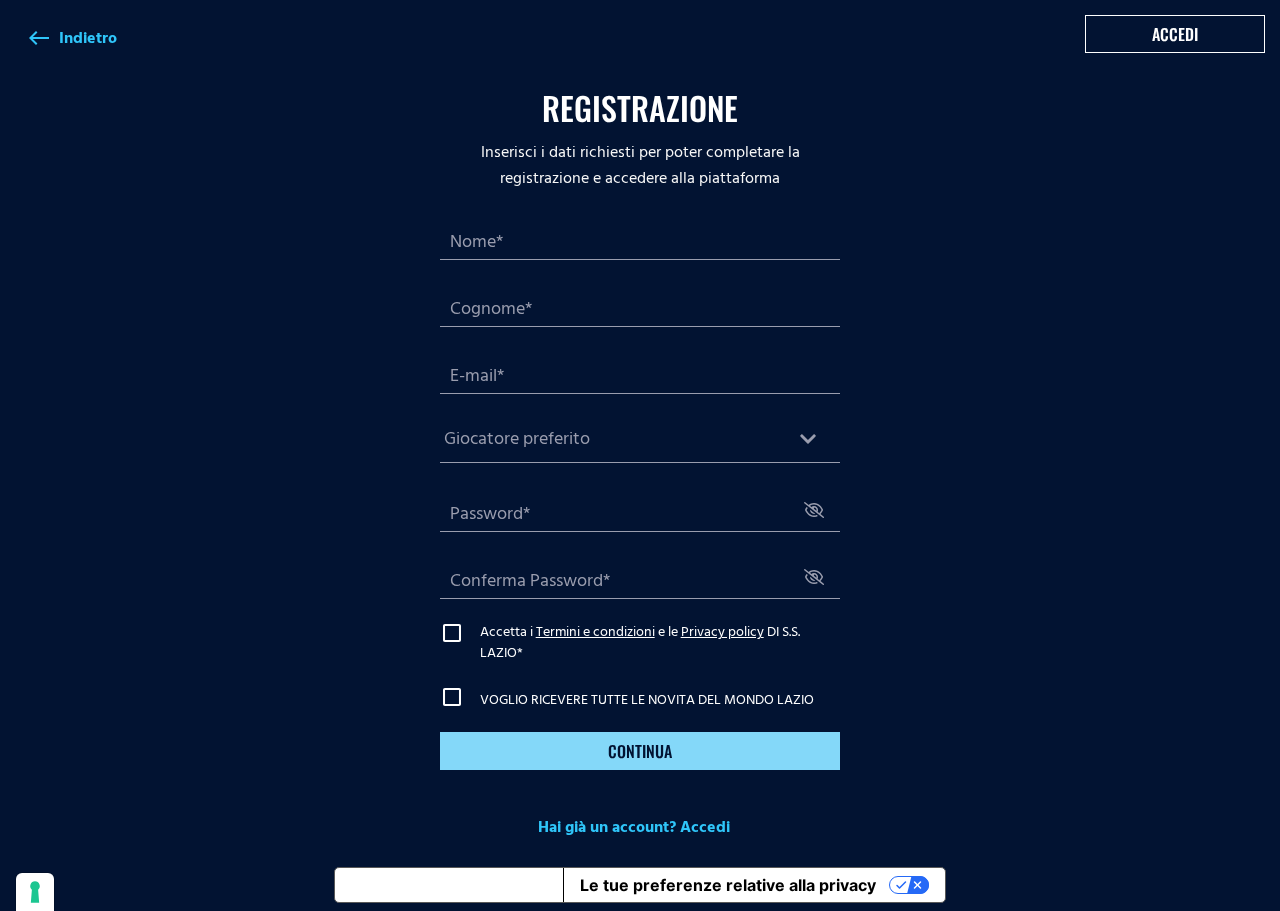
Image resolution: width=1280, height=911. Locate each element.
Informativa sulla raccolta (449, 885)
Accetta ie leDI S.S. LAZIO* (640, 642)
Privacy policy (722, 631)
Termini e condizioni (595, 631)
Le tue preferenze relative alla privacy (728, 885)
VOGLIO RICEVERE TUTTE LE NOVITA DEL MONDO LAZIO (647, 699)
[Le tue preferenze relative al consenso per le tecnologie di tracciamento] (35, 892)
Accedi (1175, 34)
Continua (640, 751)
